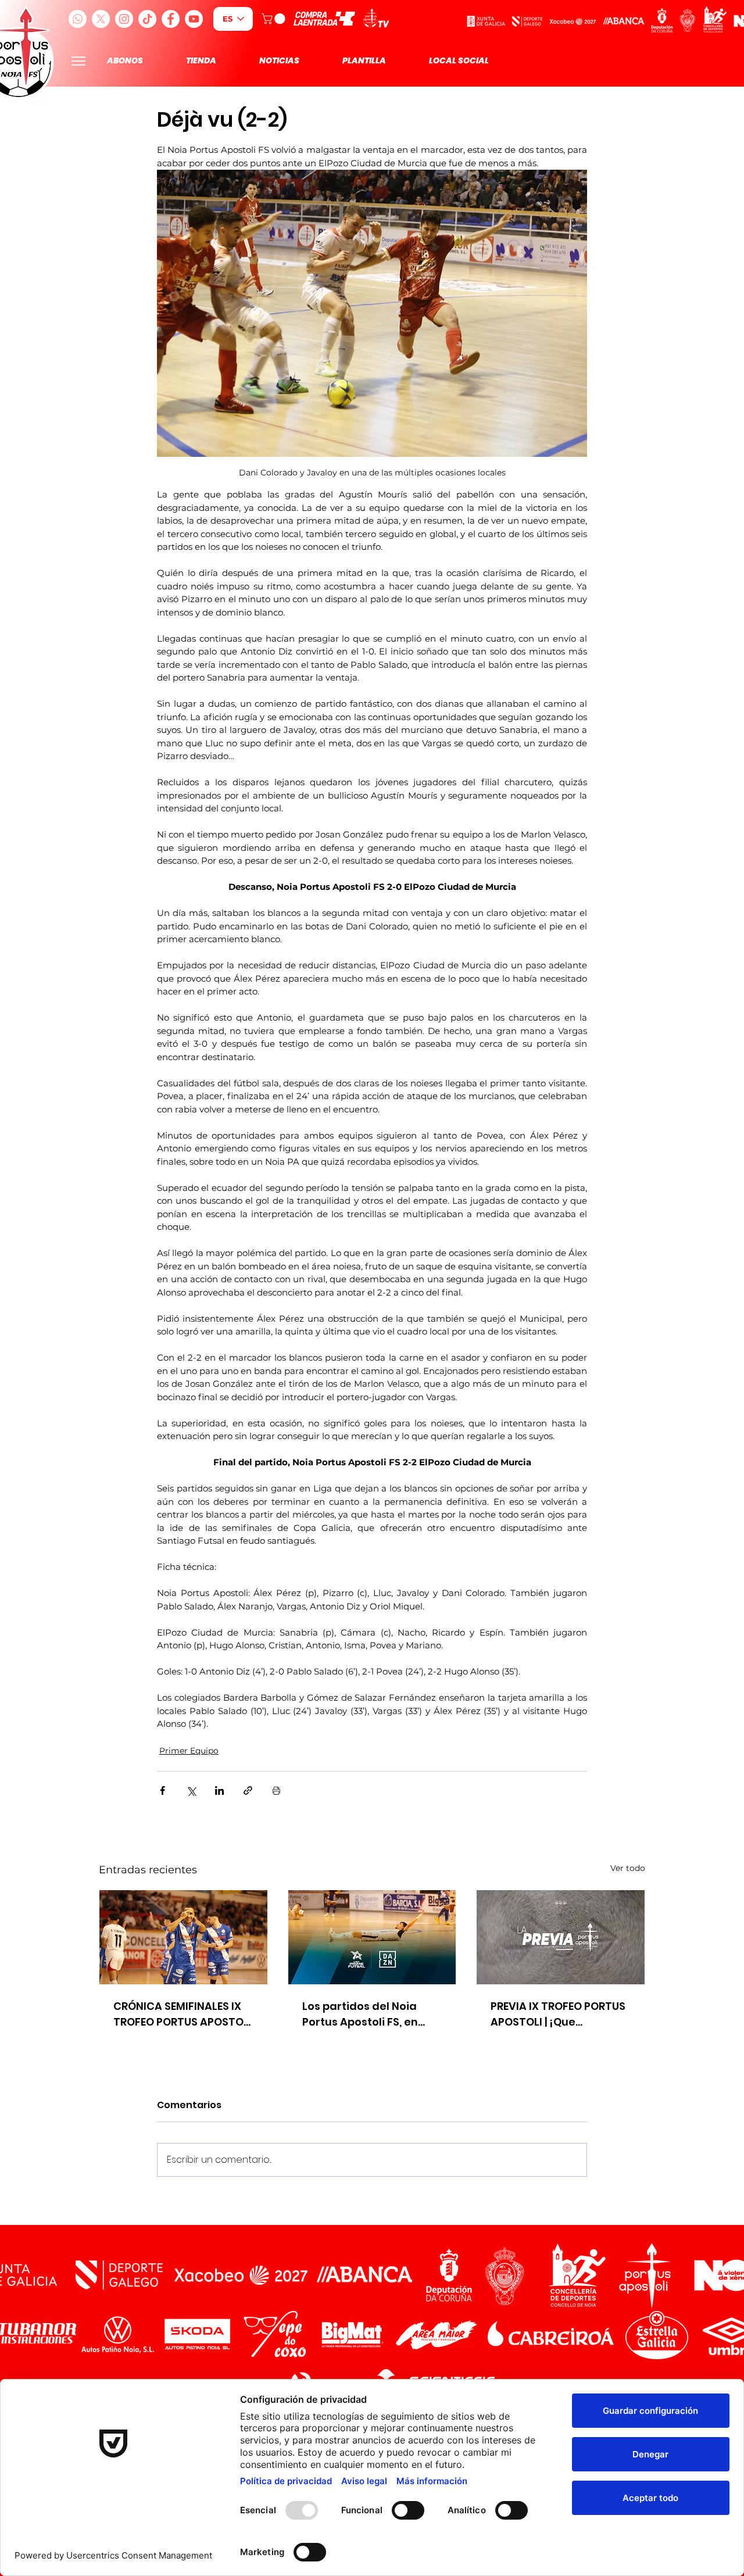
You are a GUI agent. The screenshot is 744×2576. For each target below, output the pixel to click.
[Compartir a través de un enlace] (248, 1790)
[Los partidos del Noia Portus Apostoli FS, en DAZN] (372, 1937)
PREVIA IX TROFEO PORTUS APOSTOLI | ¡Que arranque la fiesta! (558, 2014)
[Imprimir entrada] (276, 1790)
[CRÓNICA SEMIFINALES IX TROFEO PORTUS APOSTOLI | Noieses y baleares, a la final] (183, 1937)
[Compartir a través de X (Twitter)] (191, 1790)
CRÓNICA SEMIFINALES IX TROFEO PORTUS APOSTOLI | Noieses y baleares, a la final (183, 2014)
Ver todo (628, 1868)
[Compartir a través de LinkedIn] (219, 1790)
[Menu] (78, 61)
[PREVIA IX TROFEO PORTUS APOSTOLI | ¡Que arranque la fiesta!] (561, 1937)
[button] (275, 19)
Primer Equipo (189, 1751)
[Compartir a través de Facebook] (162, 1790)
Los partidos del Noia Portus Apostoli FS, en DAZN (360, 2014)
